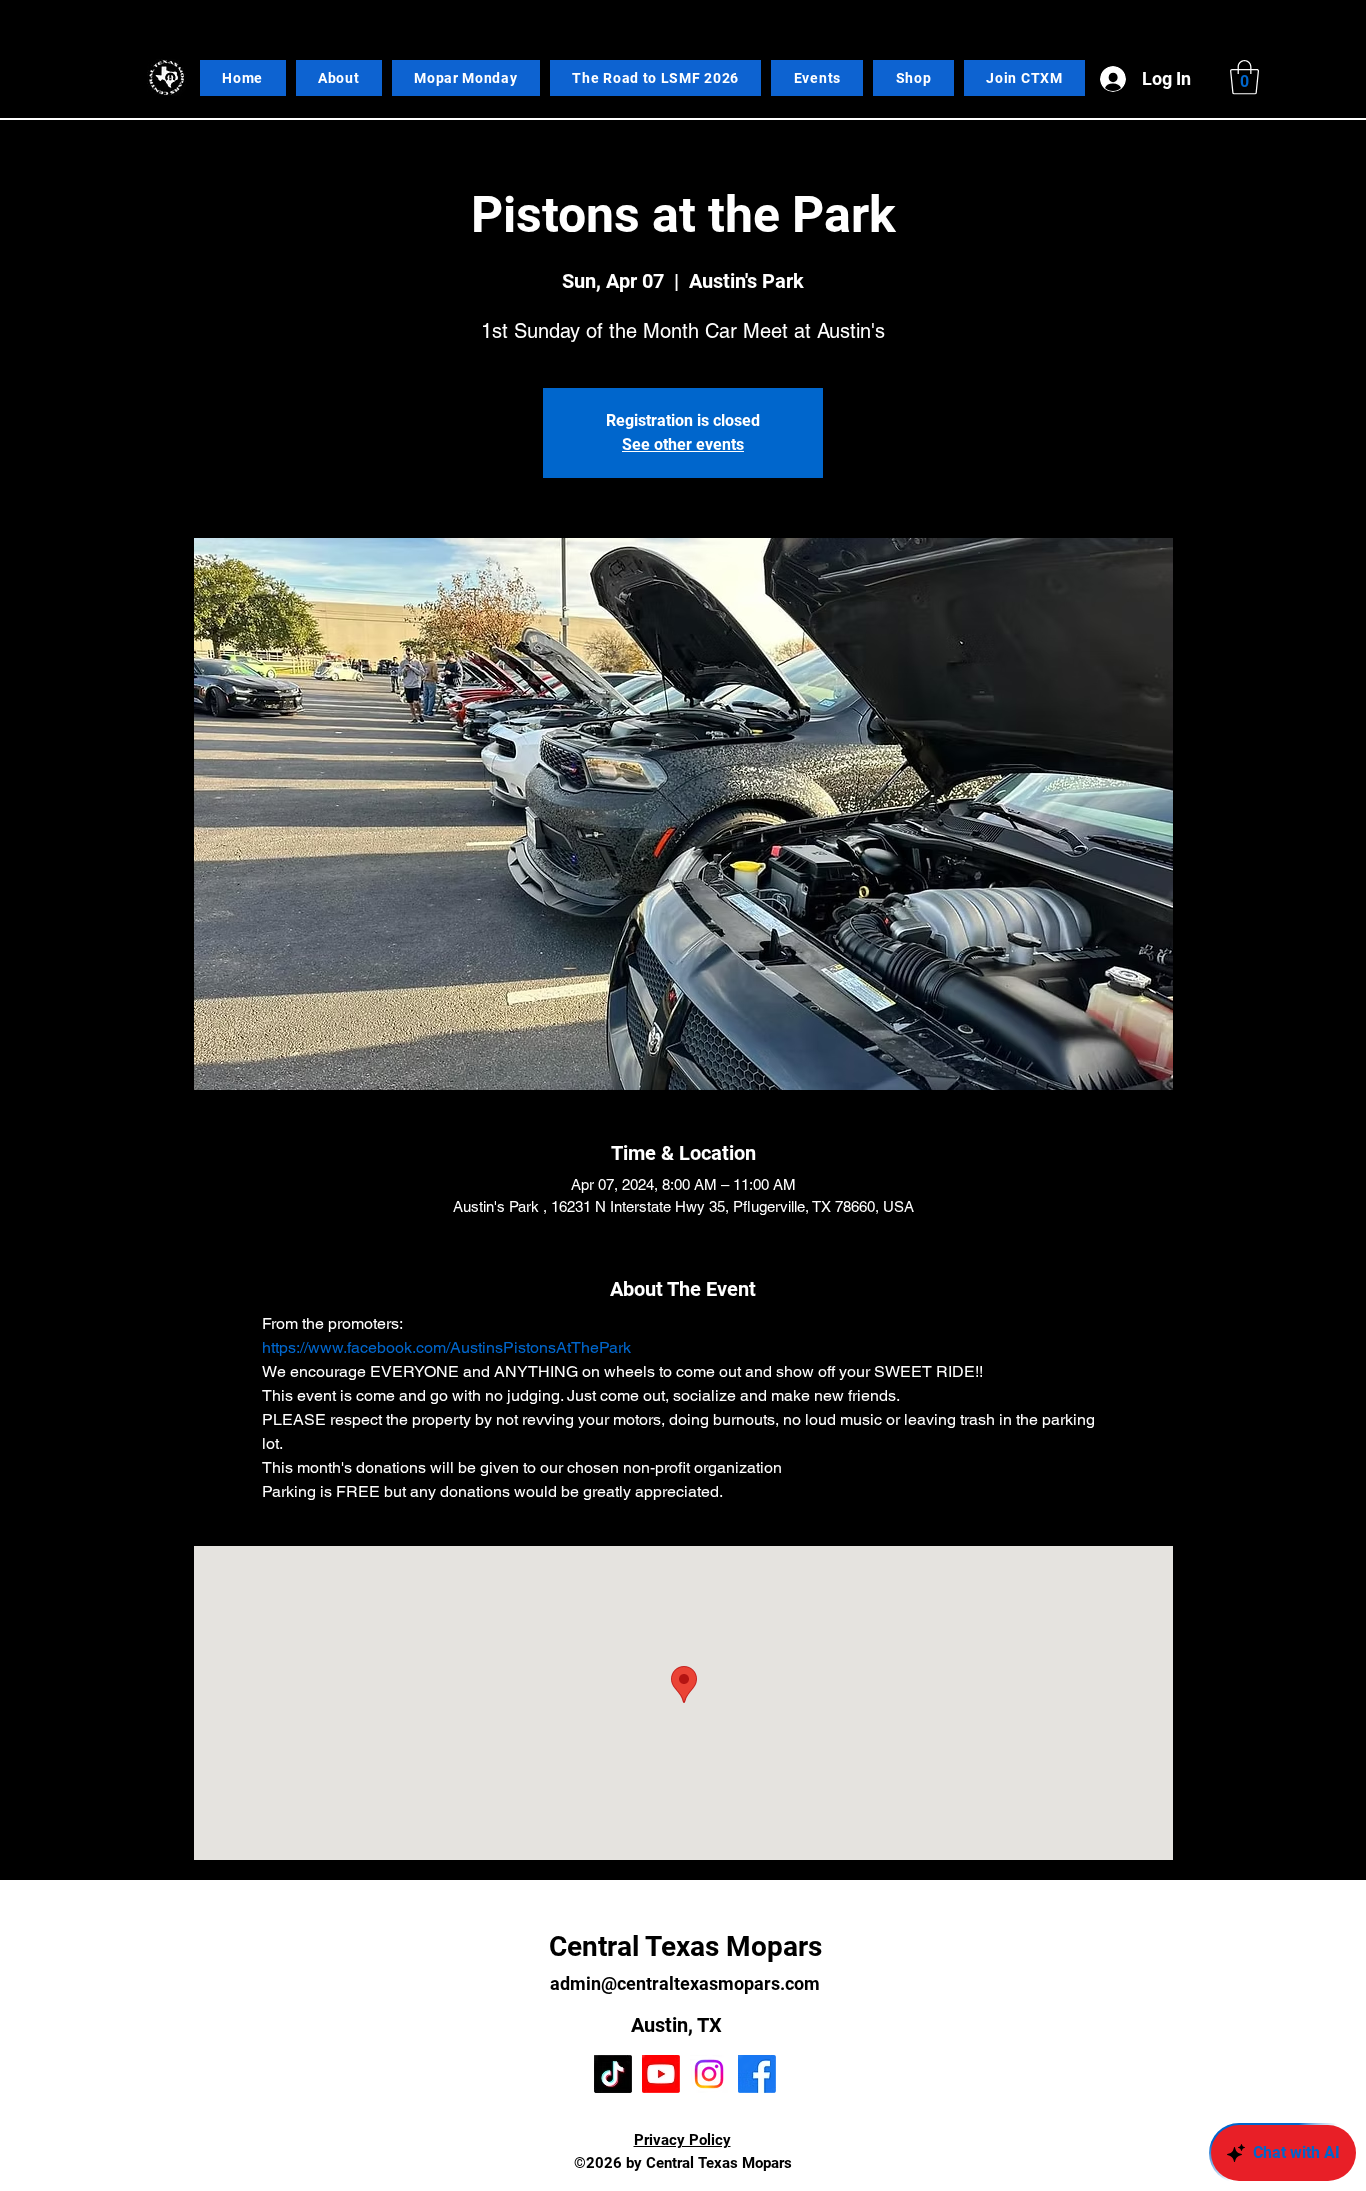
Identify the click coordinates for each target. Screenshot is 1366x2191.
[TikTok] (613, 2074)
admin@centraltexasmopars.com (685, 1983)
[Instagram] (709, 2074)
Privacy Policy (682, 2140)
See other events (683, 444)
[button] (1244, 77)
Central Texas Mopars (685, 1946)
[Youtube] (661, 2074)
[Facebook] (757, 2074)
